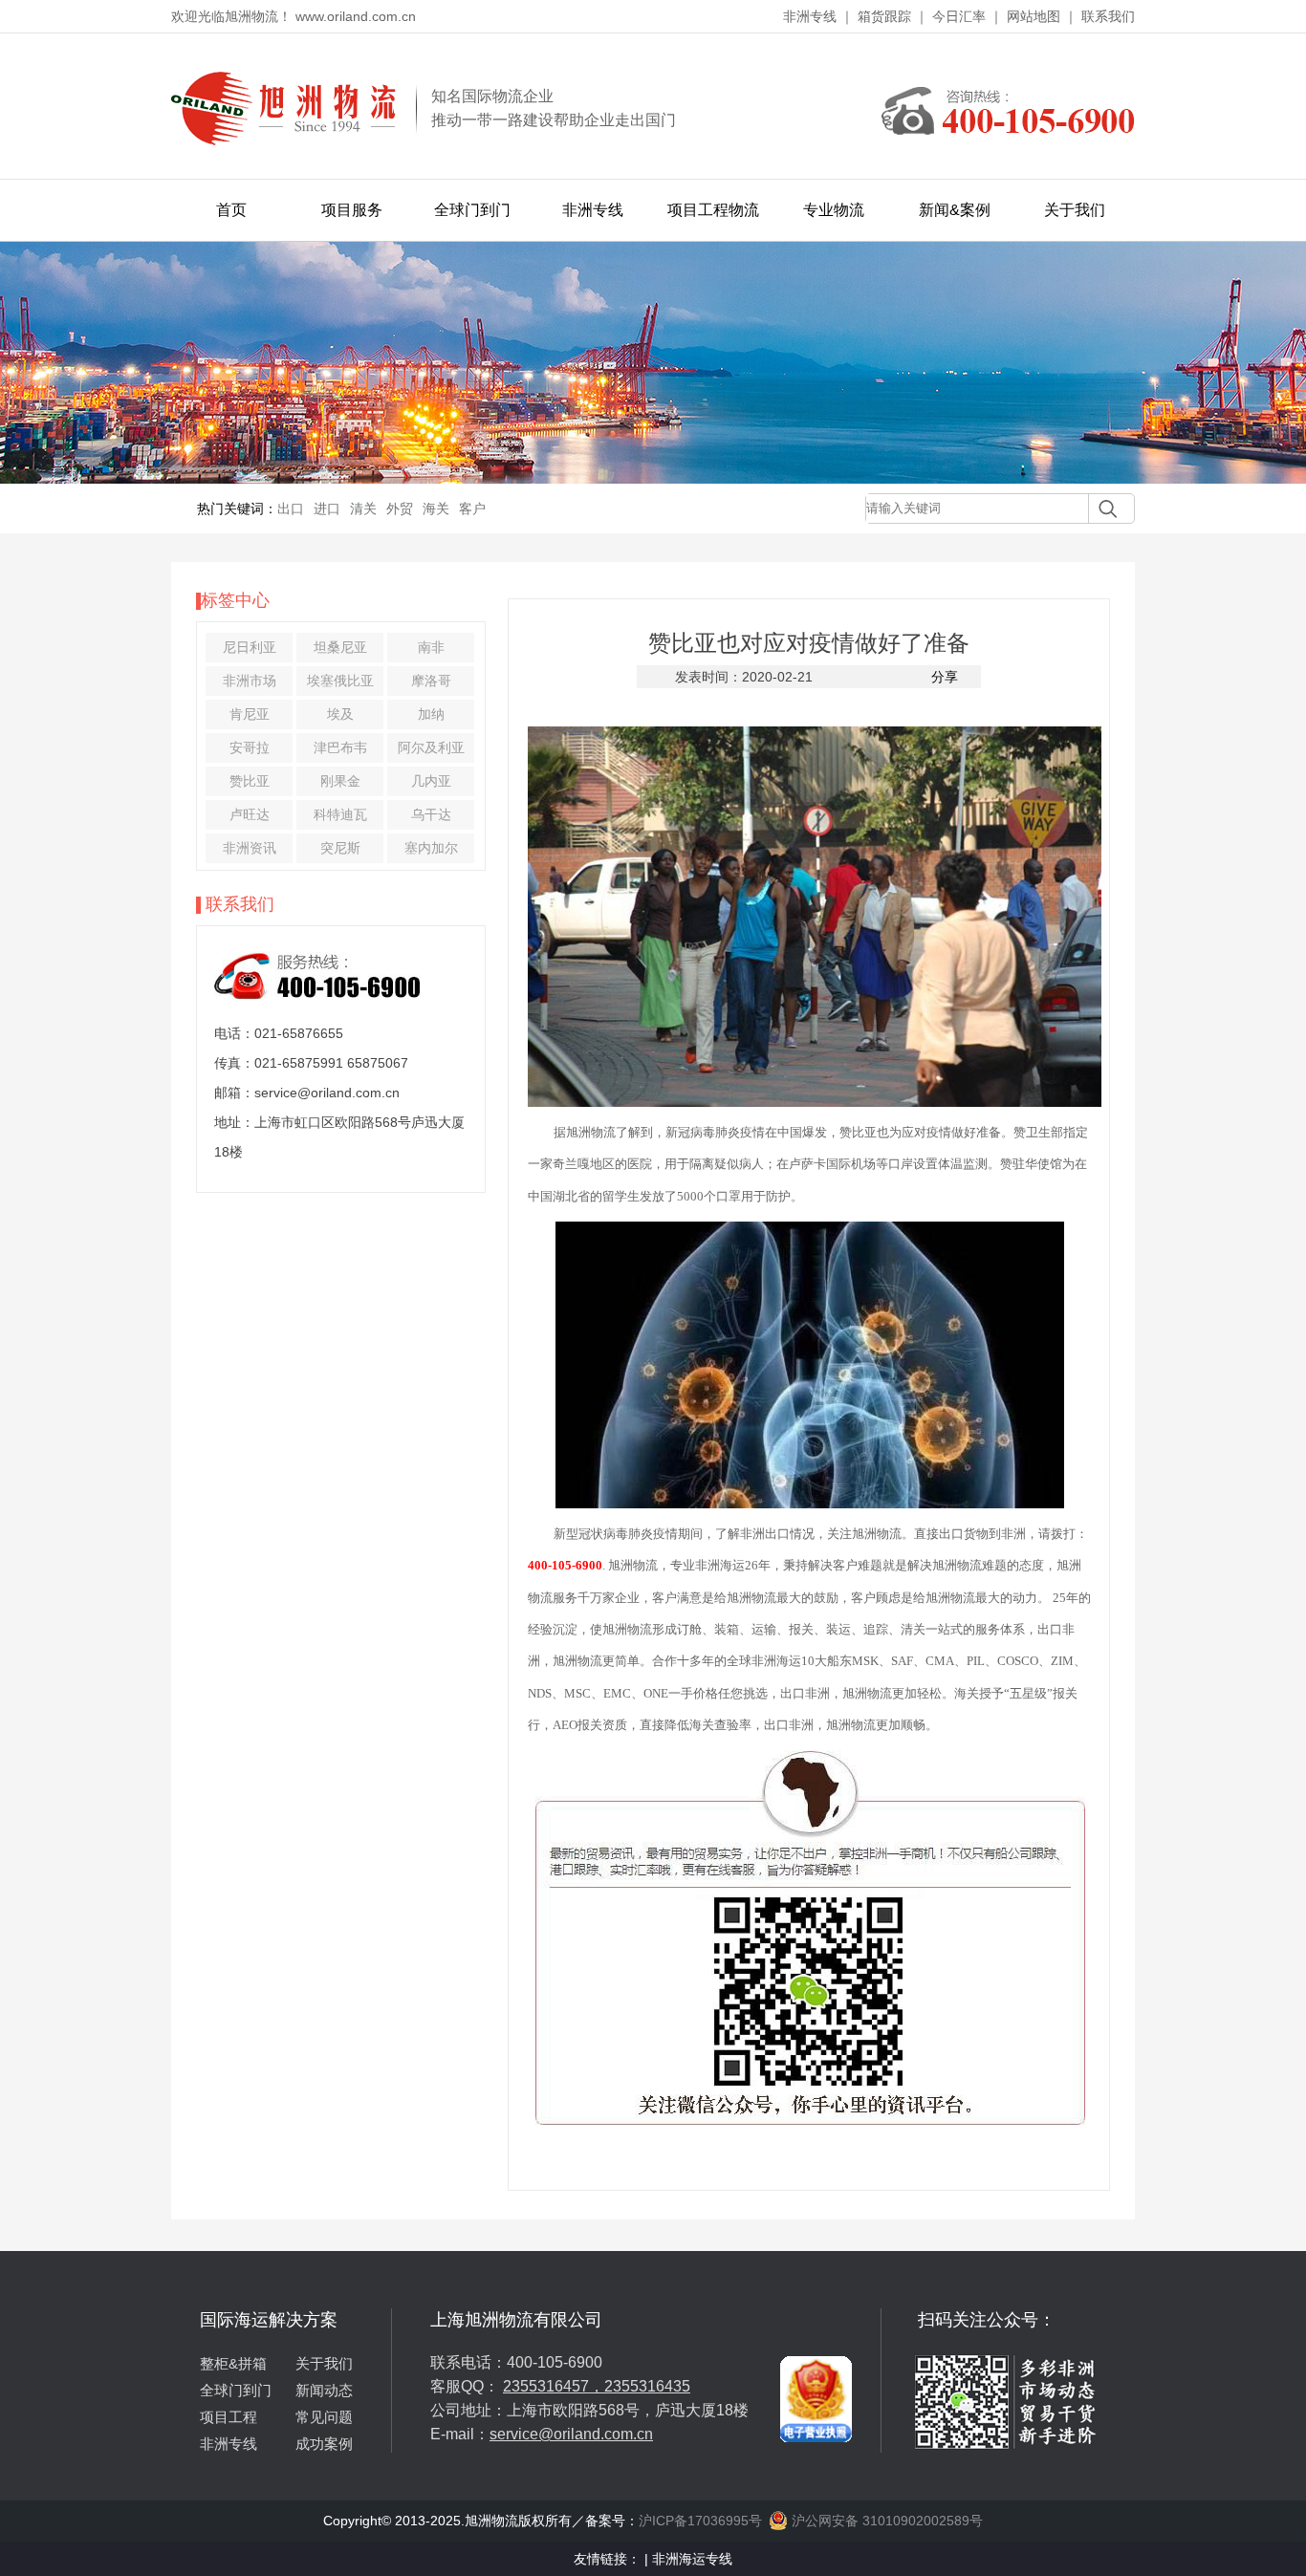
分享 (945, 677)
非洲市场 (250, 681)
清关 (363, 509)
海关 (436, 509)
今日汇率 (959, 16)
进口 (327, 509)
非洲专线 (810, 16)
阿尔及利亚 (431, 747)
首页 (231, 210)
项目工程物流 (713, 210)
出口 (291, 509)
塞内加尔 (431, 848)
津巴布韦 (340, 747)
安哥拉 (250, 747)
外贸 (400, 509)
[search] (1103, 509)
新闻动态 (324, 2390)
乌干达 (431, 814)
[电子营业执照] (816, 2316)
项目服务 (352, 210)
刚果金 (340, 781)
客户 (472, 509)
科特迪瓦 (340, 814)
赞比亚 (250, 781)
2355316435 (647, 2386)
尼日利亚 (250, 647)
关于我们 (1075, 210)
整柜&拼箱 (233, 2363)
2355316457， (554, 2386)
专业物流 (834, 210)
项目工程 (229, 2417)
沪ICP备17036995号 (700, 2521)
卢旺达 (250, 814)
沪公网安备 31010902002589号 (885, 2521)
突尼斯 (340, 848)
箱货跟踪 (884, 16)
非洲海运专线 (692, 2559)
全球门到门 (472, 210)
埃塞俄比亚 (340, 681)
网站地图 (1034, 16)
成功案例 (324, 2444)
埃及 (340, 714)
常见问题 (324, 2417)
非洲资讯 (250, 848)
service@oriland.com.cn (571, 2434)
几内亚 (431, 781)
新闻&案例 (955, 210)
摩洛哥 (431, 681)
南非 (431, 647)
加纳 (431, 714)
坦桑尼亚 (340, 647)
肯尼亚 (250, 714)
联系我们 (1108, 16)
